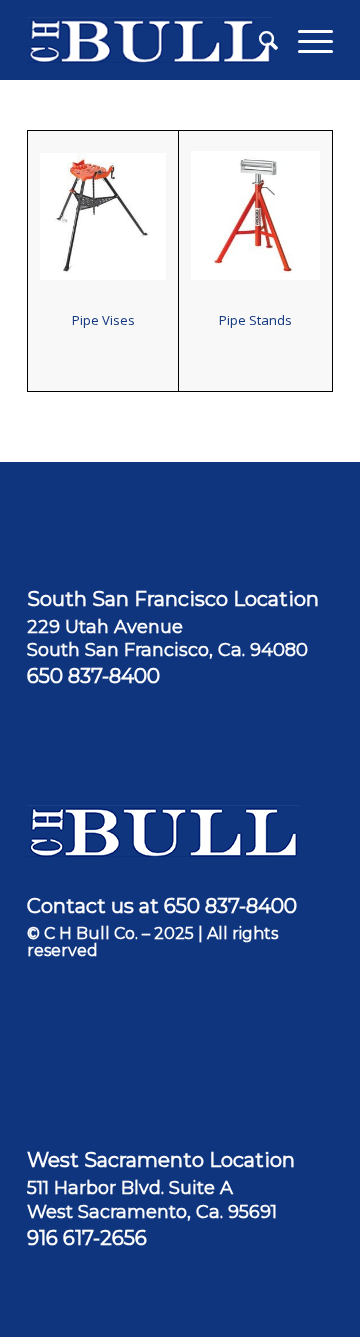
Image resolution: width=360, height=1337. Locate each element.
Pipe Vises (103, 320)
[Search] (258, 40)
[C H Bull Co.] (149, 40)
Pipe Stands (255, 320)
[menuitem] (258, 40)
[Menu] (305, 40)
